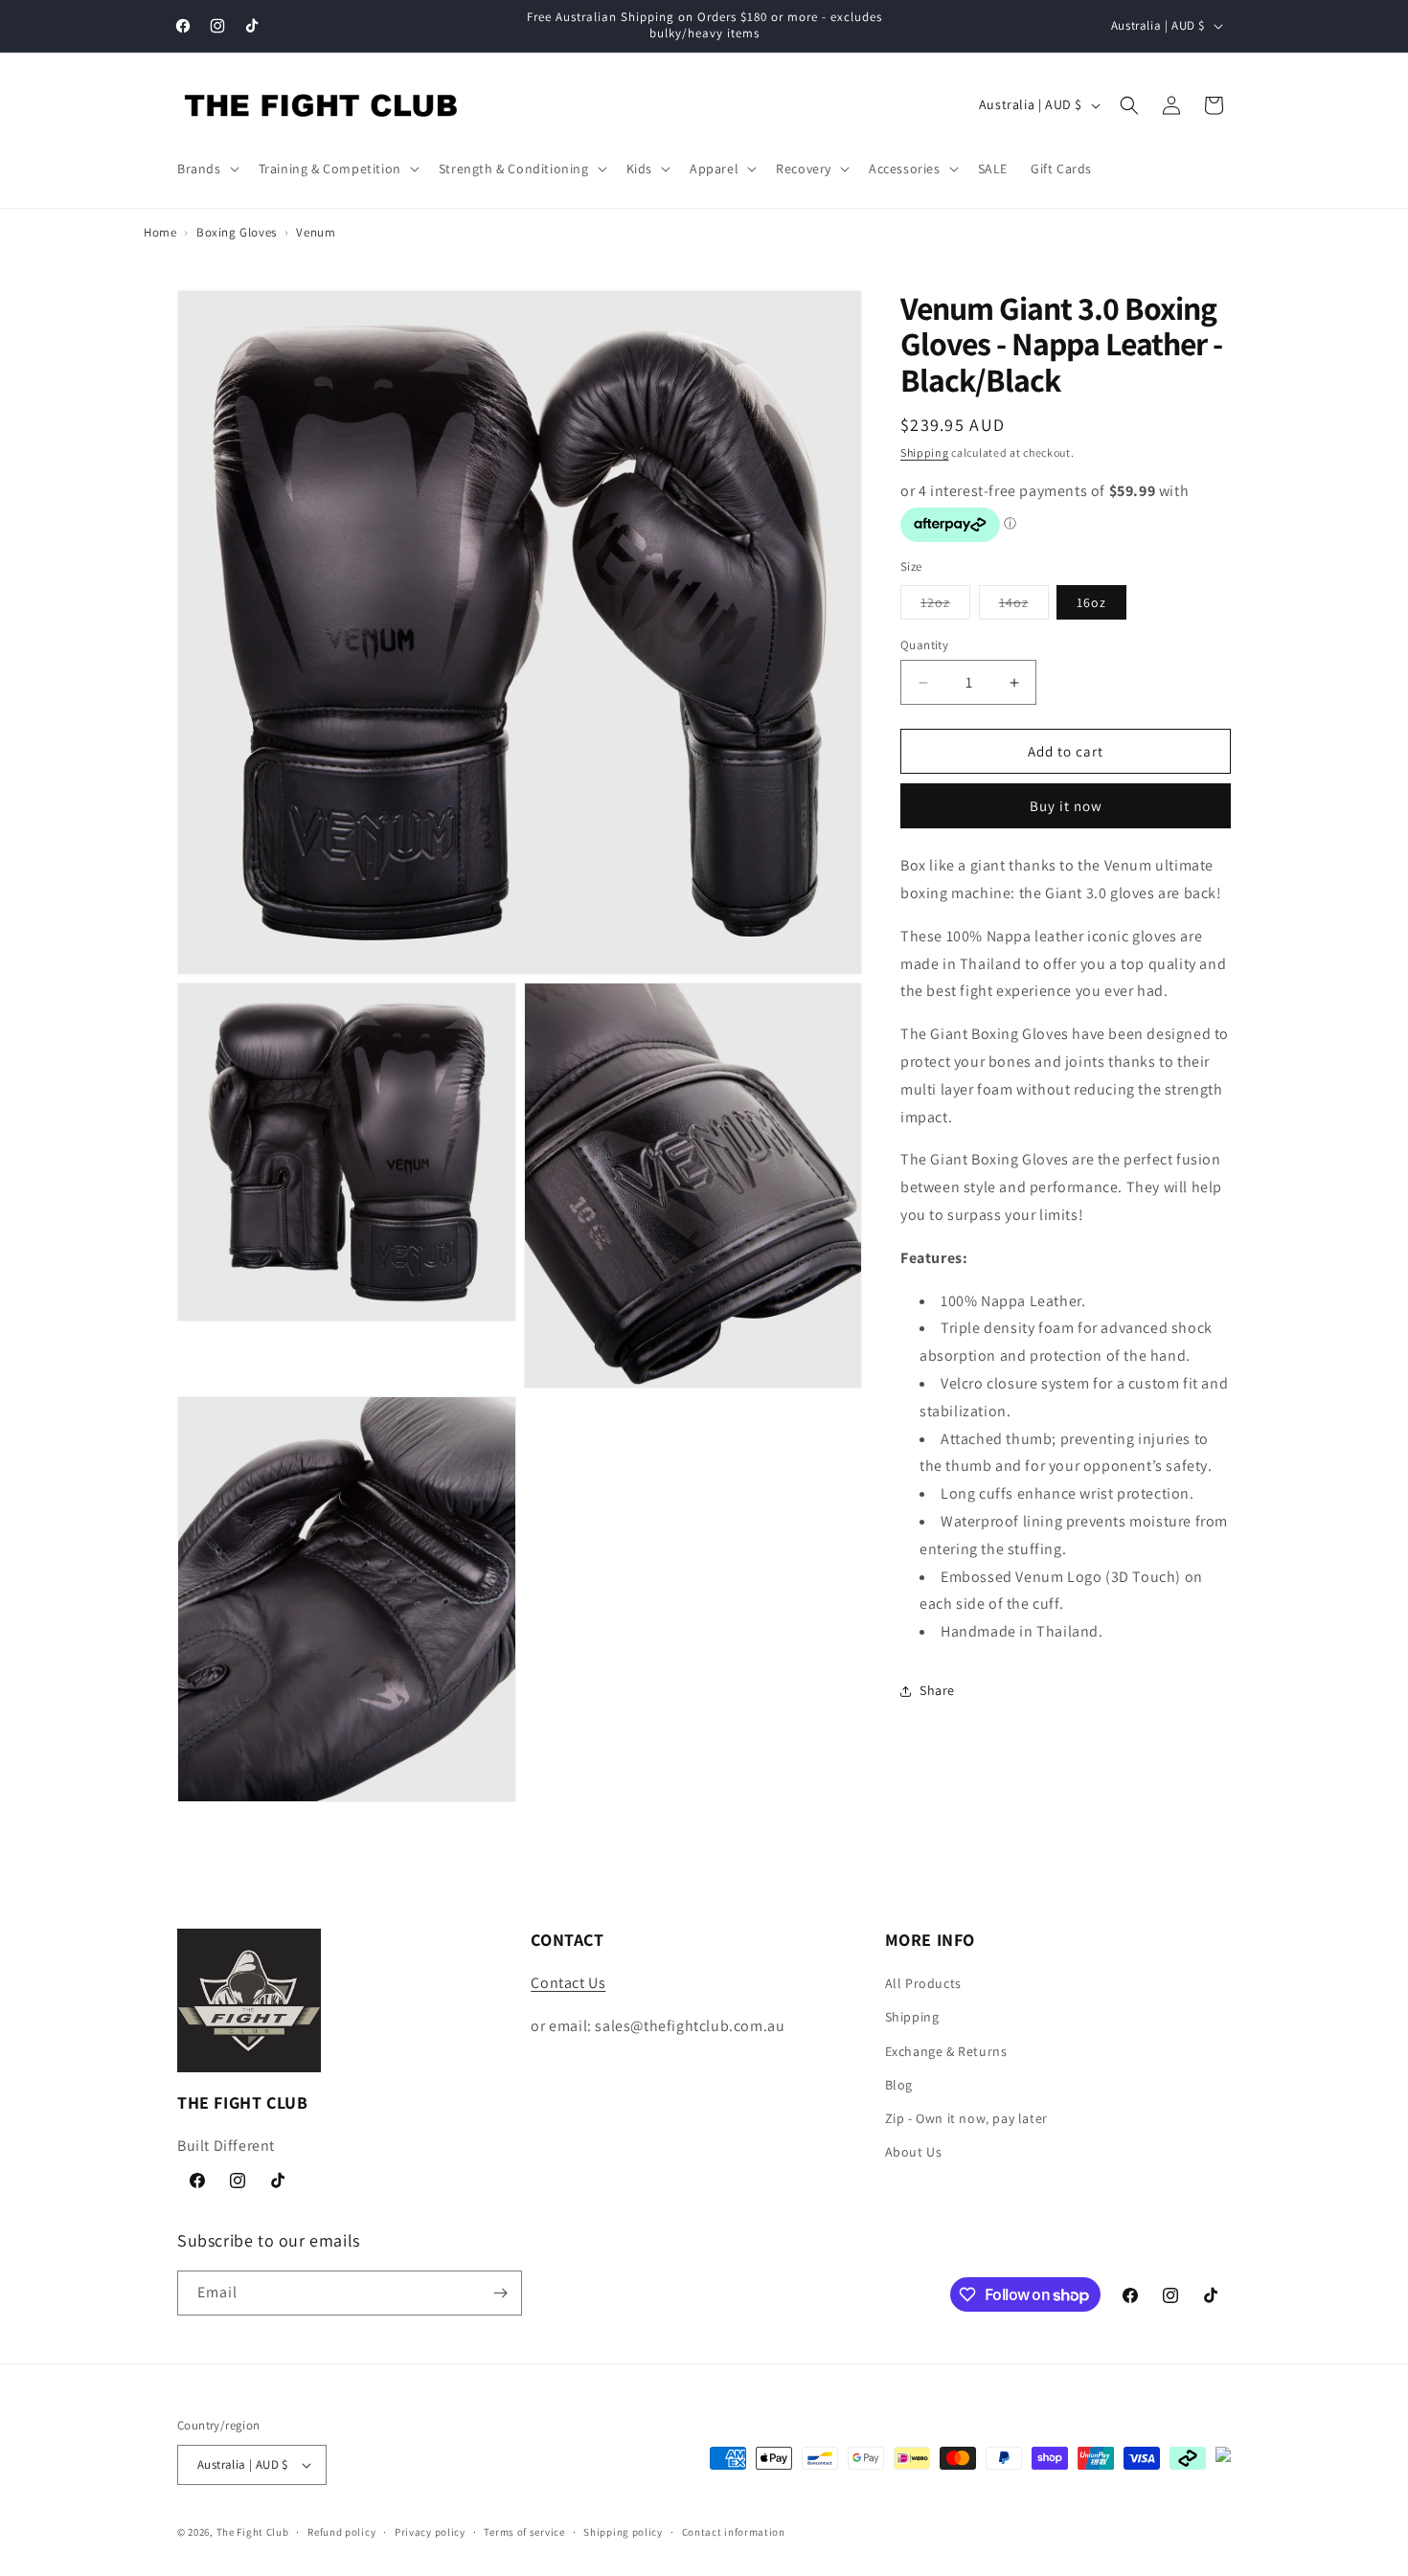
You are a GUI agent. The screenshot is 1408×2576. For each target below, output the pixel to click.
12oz (945, 606)
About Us (914, 2152)
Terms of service (524, 2532)
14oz (1024, 606)
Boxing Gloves (237, 232)
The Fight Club (253, 2532)
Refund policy (341, 2532)
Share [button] (937, 1691)
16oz (1091, 602)
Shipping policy (623, 2532)
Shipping (925, 452)
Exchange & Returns (946, 2051)
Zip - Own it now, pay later (966, 2118)
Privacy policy (430, 2532)
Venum (316, 232)
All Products (923, 1983)
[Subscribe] (500, 2293)
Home (160, 232)
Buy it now (1066, 807)
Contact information (734, 2532)
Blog (899, 2085)
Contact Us (568, 1983)
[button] (206, 169)
